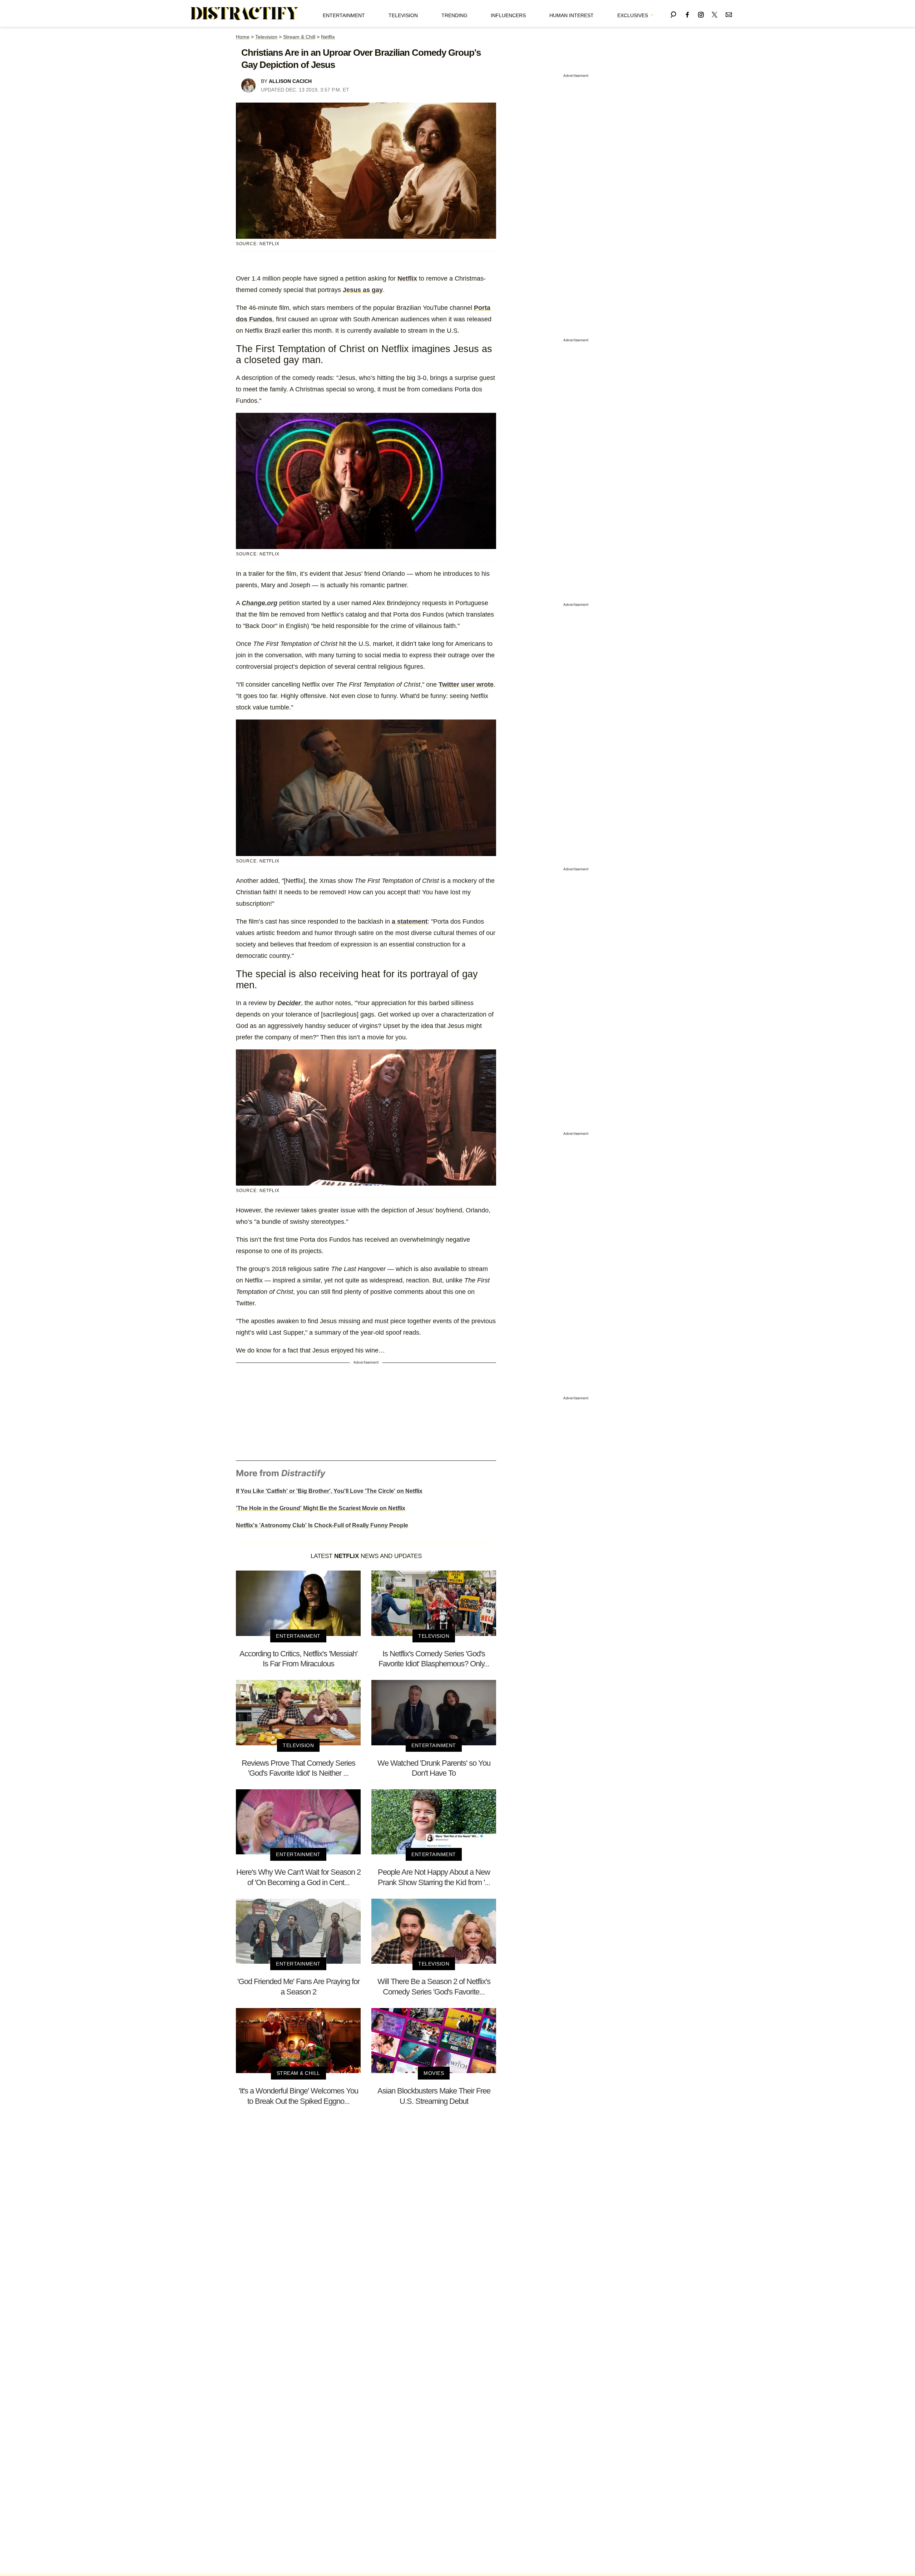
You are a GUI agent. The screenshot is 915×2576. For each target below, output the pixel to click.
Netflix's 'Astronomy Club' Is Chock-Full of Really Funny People (322, 1525)
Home (243, 37)
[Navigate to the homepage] (245, 14)
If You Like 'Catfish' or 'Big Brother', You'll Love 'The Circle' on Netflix (329, 1491)
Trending (454, 15)
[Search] (673, 13)
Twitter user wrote (466, 684)
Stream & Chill (299, 37)
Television (403, 15)
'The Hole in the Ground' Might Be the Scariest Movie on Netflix (321, 1508)
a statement (410, 921)
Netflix (328, 37)
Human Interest (572, 15)
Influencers (508, 15)
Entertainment (344, 15)
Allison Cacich (290, 81)
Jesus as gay (363, 290)
